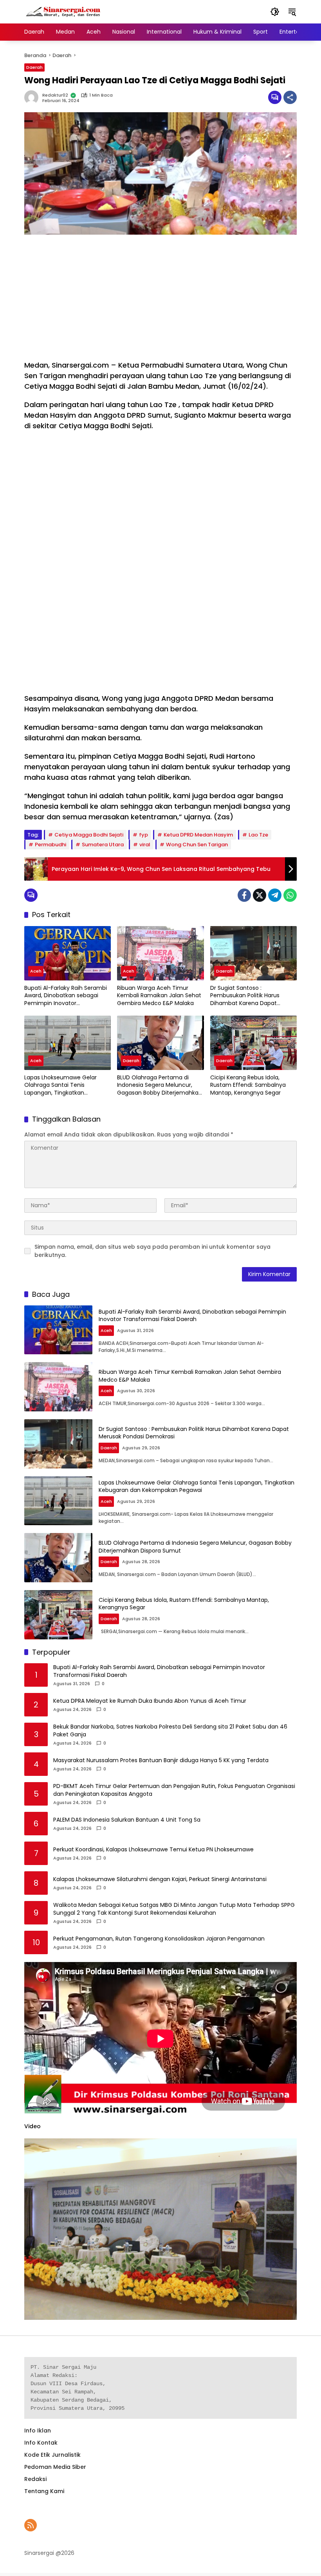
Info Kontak (41, 2443)
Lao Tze (258, 835)
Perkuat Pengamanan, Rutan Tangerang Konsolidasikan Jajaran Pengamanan (159, 1939)
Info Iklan (38, 2431)
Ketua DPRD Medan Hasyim (198, 835)
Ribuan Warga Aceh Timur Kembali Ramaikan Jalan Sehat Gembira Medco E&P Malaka (159, 996)
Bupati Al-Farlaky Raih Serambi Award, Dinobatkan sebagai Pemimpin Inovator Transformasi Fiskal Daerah (66, 996)
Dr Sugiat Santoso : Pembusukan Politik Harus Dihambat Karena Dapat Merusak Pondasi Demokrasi (248, 996)
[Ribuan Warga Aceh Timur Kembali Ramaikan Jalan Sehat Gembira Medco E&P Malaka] (160, 953)
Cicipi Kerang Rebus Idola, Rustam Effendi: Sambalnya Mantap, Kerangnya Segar (248, 1085)
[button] (275, 12)
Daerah (34, 67)
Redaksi (35, 2479)
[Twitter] (260, 895)
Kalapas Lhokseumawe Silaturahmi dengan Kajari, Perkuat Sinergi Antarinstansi (160, 1879)
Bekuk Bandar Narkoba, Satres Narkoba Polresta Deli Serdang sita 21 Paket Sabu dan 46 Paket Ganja (170, 1731)
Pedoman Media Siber (55, 2467)
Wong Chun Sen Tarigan (197, 845)
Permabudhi (50, 845)
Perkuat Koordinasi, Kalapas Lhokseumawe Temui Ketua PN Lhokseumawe (153, 1850)
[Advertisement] (160, 297)
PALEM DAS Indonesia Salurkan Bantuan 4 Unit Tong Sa (127, 1820)
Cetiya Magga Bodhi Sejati (89, 835)
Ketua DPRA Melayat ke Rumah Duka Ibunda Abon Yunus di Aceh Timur (150, 1701)
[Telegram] (275, 895)
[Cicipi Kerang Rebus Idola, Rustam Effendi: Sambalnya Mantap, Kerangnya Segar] (253, 1043)
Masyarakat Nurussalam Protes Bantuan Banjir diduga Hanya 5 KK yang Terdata (161, 1760)
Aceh (36, 971)
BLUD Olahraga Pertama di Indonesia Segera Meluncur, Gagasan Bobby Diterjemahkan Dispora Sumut (160, 1085)
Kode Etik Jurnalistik (52, 2455)
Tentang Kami (44, 2491)
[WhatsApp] (290, 895)
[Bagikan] (290, 97)
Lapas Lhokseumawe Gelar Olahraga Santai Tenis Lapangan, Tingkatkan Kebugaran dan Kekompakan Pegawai (64, 1085)
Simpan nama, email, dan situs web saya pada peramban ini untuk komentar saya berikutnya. (152, 1251)
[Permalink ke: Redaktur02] (33, 97)
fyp (143, 835)
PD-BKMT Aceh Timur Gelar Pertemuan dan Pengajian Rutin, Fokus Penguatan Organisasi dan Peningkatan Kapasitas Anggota (174, 1790)
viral (145, 845)
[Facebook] (244, 895)
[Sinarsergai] (63, 11)
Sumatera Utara (103, 845)
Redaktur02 (55, 95)
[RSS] (31, 2525)
